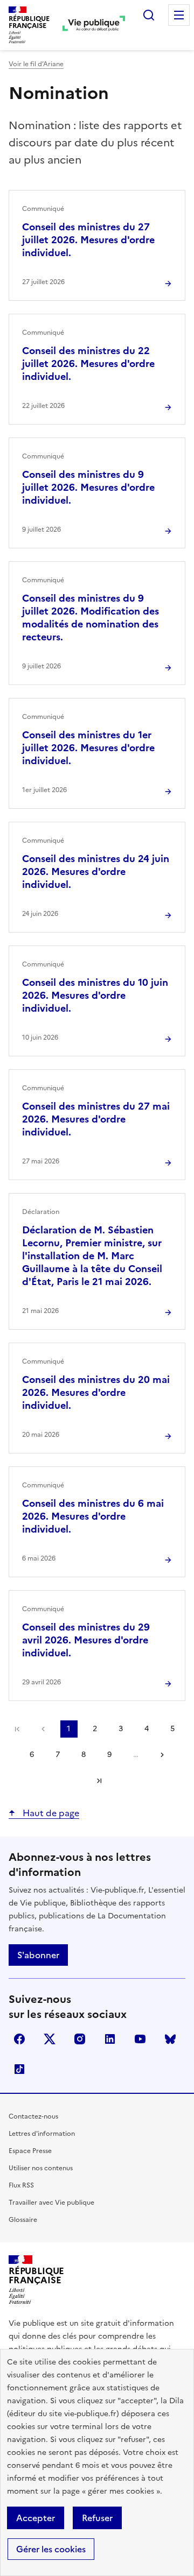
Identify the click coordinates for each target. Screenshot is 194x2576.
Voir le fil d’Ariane (36, 64)
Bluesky (170, 2039)
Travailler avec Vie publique (51, 2203)
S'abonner (38, 1955)
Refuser (97, 2518)
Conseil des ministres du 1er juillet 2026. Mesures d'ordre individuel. (88, 748)
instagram (80, 2039)
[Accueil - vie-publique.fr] (94, 25)
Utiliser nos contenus (41, 2168)
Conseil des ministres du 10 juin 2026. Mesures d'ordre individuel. (95, 995)
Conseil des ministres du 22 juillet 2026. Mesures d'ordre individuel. (88, 364)
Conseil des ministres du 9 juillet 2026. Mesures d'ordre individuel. (88, 487)
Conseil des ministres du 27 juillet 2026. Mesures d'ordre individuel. (88, 240)
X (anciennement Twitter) (50, 2039)
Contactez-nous (33, 2116)
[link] (17, 1729)
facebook (19, 2039)
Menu (179, 15)
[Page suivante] (162, 1755)
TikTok (19, 2069)
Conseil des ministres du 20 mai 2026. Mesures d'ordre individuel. (96, 1392)
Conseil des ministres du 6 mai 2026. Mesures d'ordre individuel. (93, 1516)
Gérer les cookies (51, 2549)
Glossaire (23, 2220)
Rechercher (149, 15)
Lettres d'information (42, 2134)
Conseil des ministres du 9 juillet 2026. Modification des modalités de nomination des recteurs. (91, 617)
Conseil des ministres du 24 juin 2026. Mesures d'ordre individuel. (96, 871)
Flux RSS (21, 2185)
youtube (140, 2039)
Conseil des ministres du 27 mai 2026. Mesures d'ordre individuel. (96, 1119)
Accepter (36, 2518)
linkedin (110, 2039)
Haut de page (50, 1813)
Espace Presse (30, 2151)
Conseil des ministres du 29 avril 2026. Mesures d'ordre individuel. (86, 1640)
